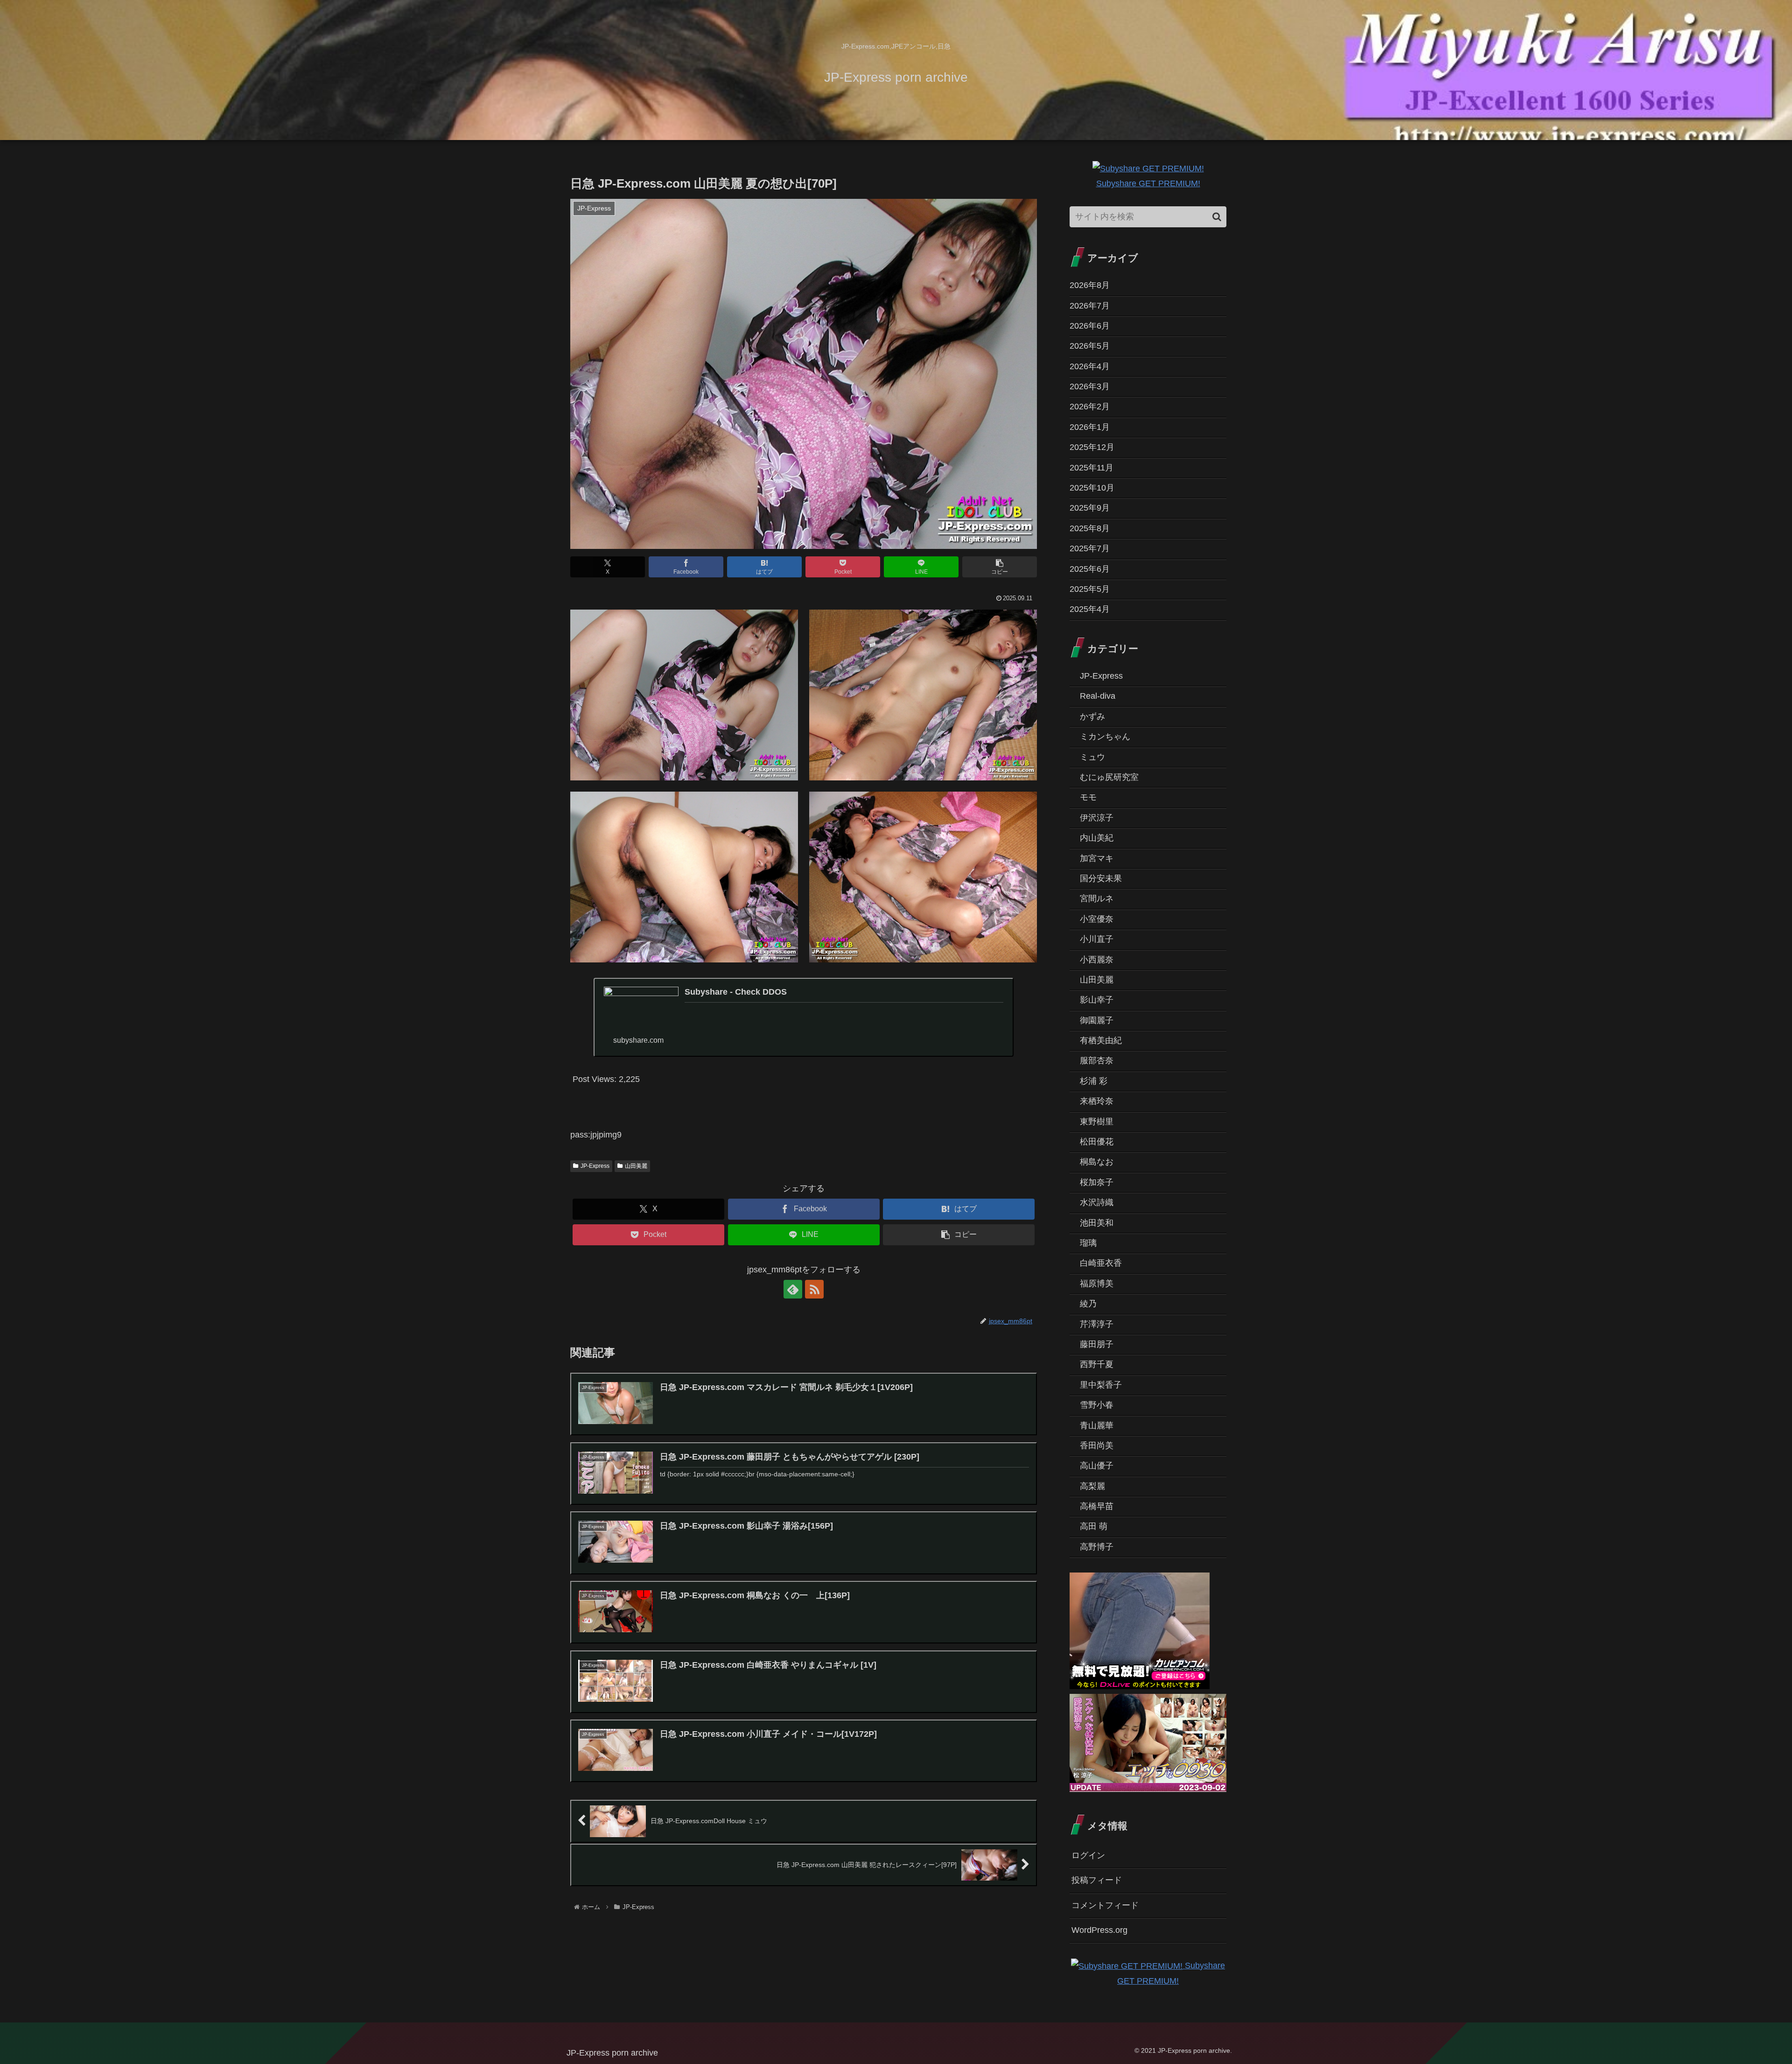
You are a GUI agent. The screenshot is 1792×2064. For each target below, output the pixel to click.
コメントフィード (1105, 1905)
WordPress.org (1099, 1930)
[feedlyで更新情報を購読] (793, 1289)
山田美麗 (636, 1166)
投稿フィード (1097, 1880)
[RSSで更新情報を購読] (814, 1289)
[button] (1000, 567)
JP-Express (595, 1166)
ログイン (1088, 1855)
